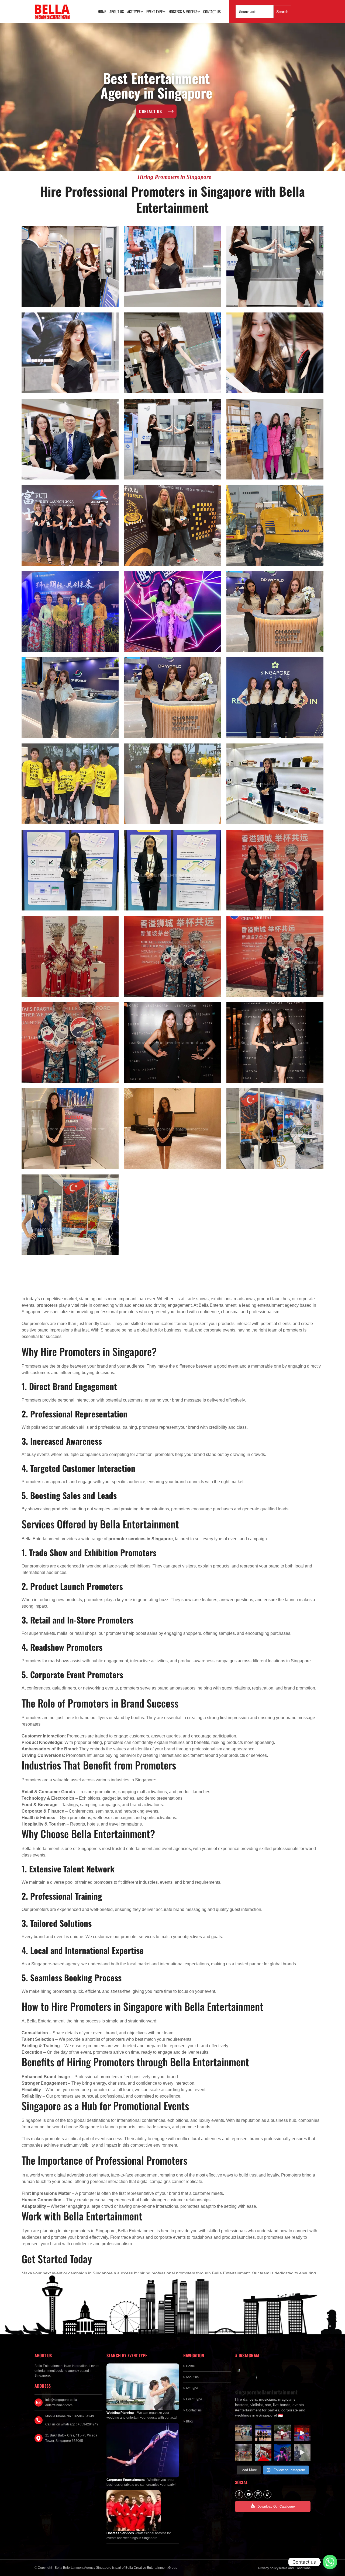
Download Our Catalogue (276, 2507)
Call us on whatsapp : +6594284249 (72, 2424)
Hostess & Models (183, 11)
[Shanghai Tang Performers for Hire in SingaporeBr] (302, 2433)
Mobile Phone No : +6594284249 (70, 2416)
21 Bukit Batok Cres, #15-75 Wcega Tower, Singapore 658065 (71, 2438)
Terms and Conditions (294, 2568)
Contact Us (150, 111)
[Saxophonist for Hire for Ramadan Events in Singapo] (302, 2452)
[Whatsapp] (330, 2562)
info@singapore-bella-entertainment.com (62, 2403)
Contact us (212, 11)
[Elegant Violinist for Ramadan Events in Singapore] (283, 2452)
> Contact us (192, 2410)
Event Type (155, 11)
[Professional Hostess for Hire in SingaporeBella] (263, 2433)
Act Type (134, 11)
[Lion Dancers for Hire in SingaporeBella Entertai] (283, 2433)
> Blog (188, 2421)
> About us (191, 2377)
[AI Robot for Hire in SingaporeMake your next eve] (244, 2433)
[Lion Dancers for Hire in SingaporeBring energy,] (244, 2452)
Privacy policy (268, 2568)
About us (117, 11)
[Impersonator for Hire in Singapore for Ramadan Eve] (263, 2452)
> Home (189, 2366)
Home (102, 11)
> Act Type (191, 2388)
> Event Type (193, 2399)
